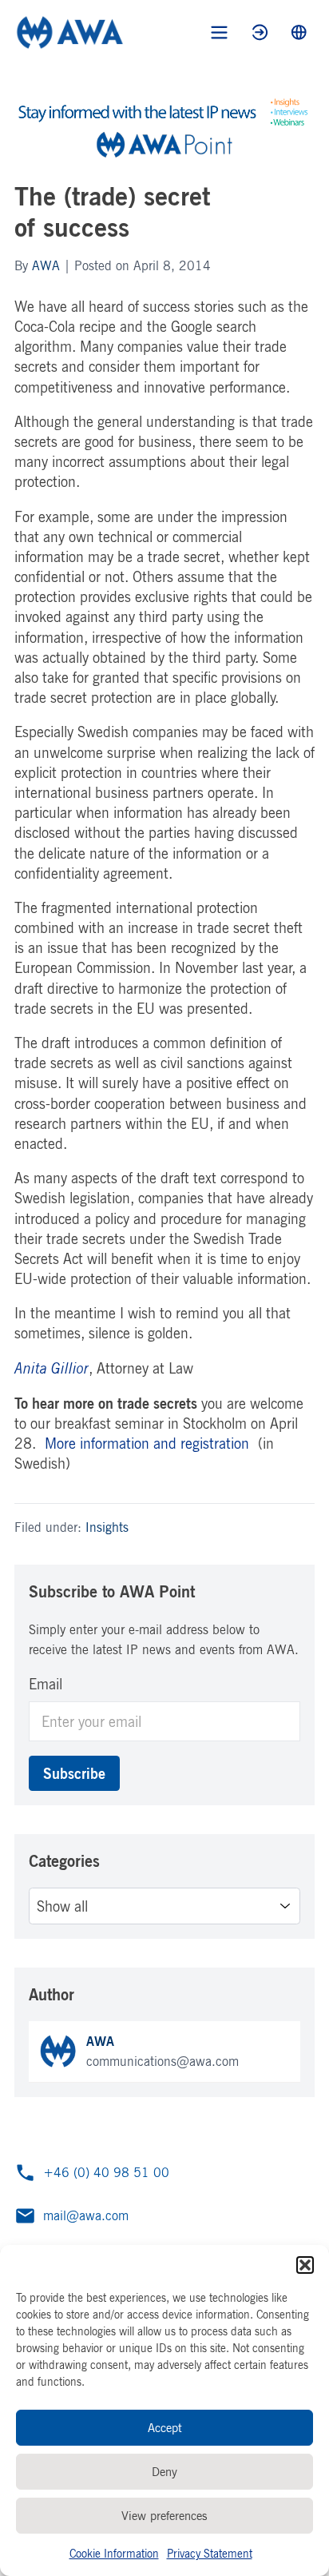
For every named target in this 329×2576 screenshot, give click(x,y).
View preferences (164, 2516)
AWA (46, 265)
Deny (164, 2472)
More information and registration (147, 1443)
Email (46, 1684)
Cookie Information (114, 2553)
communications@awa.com (163, 2061)
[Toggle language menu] (299, 32)
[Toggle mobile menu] (219, 32)
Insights (107, 1527)
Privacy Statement (210, 2553)
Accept (165, 2428)
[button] (305, 2265)
